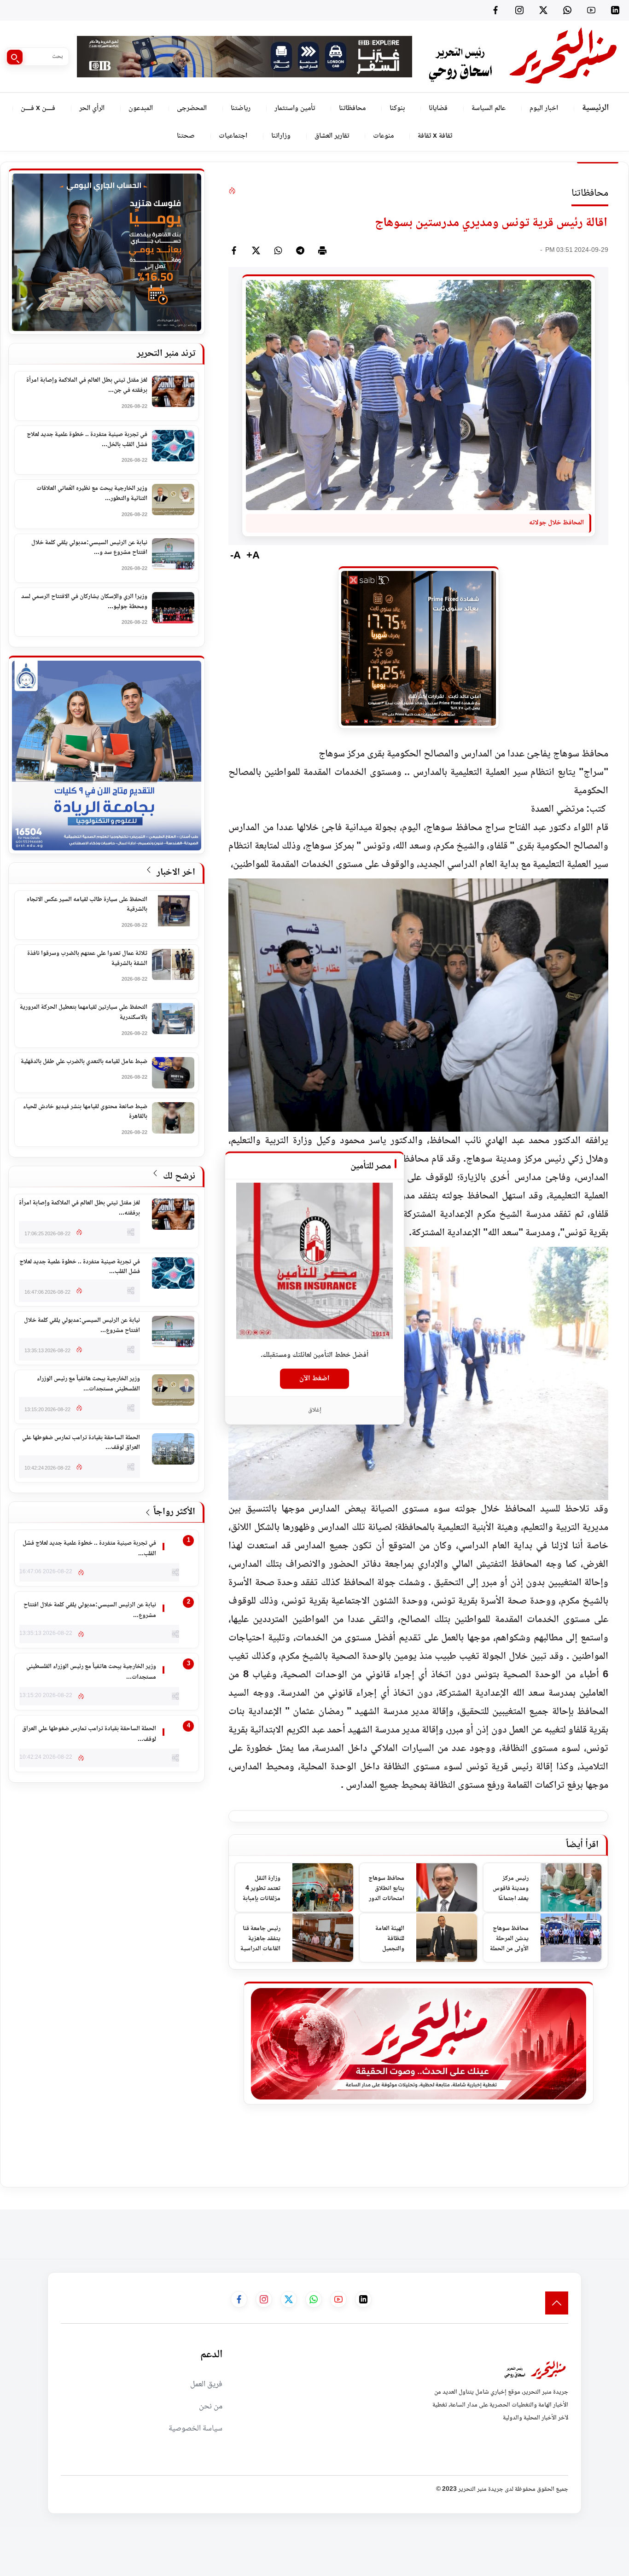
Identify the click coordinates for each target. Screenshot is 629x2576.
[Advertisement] (461, 2230)
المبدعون (141, 108)
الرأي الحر (92, 108)
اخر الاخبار (175, 873)
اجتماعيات (233, 136)
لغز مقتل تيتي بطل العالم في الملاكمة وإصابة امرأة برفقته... (79, 1208)
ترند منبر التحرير (166, 354)
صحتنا (186, 136)
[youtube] (591, 10)
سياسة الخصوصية (195, 2429)
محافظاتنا (352, 108)
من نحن (211, 2407)
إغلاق (315, 1410)
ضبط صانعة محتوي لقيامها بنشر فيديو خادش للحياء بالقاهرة (85, 1112)
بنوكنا (397, 108)
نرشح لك (178, 1177)
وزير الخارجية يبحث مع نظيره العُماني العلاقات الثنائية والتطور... (92, 494)
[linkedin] (615, 10)
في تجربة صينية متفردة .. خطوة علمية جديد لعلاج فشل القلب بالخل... (87, 440)
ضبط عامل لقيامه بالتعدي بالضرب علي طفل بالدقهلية (84, 1062)
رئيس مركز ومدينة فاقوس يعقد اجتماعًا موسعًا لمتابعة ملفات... (511, 1889)
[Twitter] (543, 10)
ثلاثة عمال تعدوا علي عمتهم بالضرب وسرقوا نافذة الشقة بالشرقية (87, 959)
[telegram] (300, 250)
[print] (322, 250)
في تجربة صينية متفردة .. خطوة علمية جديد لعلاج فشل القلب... (80, 1267)
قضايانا (438, 108)
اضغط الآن (314, 1379)
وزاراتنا (281, 136)
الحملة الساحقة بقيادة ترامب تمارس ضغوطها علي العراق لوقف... (81, 1443)
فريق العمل (206, 2384)
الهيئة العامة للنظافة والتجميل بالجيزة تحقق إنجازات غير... (387, 1939)
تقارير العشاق (332, 136)
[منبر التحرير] (522, 56)
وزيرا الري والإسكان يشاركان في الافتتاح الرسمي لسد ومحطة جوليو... (84, 602)
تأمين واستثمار (295, 108)
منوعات (383, 136)
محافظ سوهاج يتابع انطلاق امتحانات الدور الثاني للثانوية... (385, 1889)
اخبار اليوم (544, 108)
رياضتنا (241, 108)
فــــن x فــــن (38, 108)
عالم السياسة (489, 108)
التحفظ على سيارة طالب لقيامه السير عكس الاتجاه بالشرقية (87, 905)
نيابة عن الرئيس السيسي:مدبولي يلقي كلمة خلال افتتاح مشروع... (82, 1326)
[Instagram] (519, 10)
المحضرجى (192, 108)
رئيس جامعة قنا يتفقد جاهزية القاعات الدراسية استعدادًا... (260, 1939)
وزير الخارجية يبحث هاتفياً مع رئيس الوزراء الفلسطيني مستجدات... (88, 1384)
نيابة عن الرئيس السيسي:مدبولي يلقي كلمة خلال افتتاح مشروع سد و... (89, 548)
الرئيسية (595, 108)
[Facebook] (495, 10)
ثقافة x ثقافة (435, 136)
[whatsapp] (278, 250)
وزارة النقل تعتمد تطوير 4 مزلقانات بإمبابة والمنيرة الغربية (262, 1889)
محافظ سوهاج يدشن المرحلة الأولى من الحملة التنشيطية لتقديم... (509, 1939)
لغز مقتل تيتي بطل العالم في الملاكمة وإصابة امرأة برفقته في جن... (87, 386)
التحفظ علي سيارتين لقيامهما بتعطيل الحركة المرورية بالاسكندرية (84, 1013)
